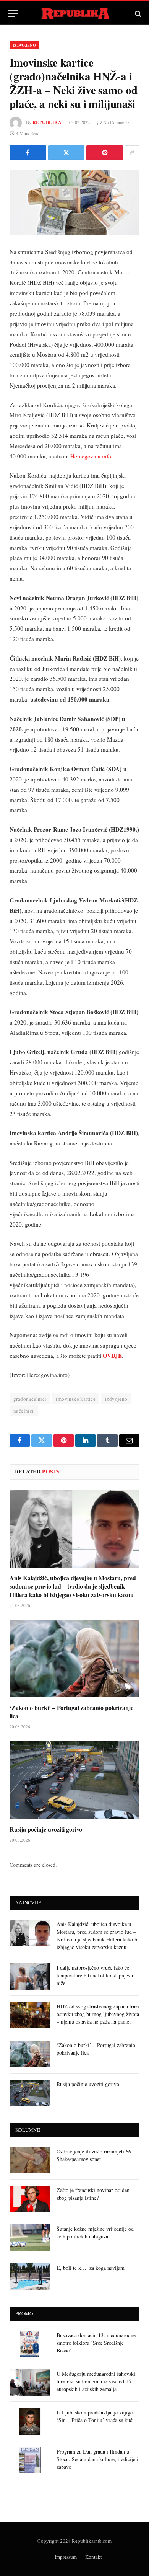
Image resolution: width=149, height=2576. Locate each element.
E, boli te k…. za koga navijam (91, 2268)
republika (47, 122)
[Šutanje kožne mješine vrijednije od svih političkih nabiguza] (30, 2237)
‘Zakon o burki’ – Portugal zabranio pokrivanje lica (71, 1712)
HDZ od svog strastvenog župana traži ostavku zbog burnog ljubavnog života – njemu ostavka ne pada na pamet (98, 2014)
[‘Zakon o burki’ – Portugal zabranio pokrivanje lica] (74, 1659)
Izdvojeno (24, 45)
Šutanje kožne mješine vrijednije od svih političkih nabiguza (95, 2233)
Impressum (66, 2557)
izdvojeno (116, 1399)
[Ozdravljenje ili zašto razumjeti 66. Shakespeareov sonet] (30, 2160)
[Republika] (75, 14)
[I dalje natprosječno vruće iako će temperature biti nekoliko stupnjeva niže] (30, 1976)
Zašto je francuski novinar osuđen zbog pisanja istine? (93, 2194)
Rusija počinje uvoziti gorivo (46, 1829)
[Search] (137, 14)
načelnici (24, 1411)
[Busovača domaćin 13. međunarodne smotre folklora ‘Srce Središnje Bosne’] (30, 2344)
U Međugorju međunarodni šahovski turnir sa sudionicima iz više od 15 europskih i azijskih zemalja (96, 2381)
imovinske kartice (76, 1399)
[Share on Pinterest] (105, 153)
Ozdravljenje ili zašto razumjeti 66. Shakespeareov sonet (95, 2155)
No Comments (116, 122)
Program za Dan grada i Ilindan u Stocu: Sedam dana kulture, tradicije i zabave (97, 2459)
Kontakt (94, 2557)
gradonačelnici (30, 1399)
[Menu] (13, 14)
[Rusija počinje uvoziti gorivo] (74, 1780)
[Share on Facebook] (28, 153)
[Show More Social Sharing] (132, 153)
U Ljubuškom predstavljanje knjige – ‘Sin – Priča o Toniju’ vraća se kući (97, 2416)
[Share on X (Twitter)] (66, 153)
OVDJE (112, 1356)
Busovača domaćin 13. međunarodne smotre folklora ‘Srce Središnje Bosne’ (96, 2343)
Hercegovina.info (91, 456)
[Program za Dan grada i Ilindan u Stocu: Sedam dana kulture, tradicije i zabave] (30, 2460)
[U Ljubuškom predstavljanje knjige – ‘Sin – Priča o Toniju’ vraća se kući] (30, 2421)
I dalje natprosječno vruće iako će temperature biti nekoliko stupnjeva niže (95, 1975)
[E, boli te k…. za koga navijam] (30, 2277)
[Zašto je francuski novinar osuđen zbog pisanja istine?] (30, 2199)
